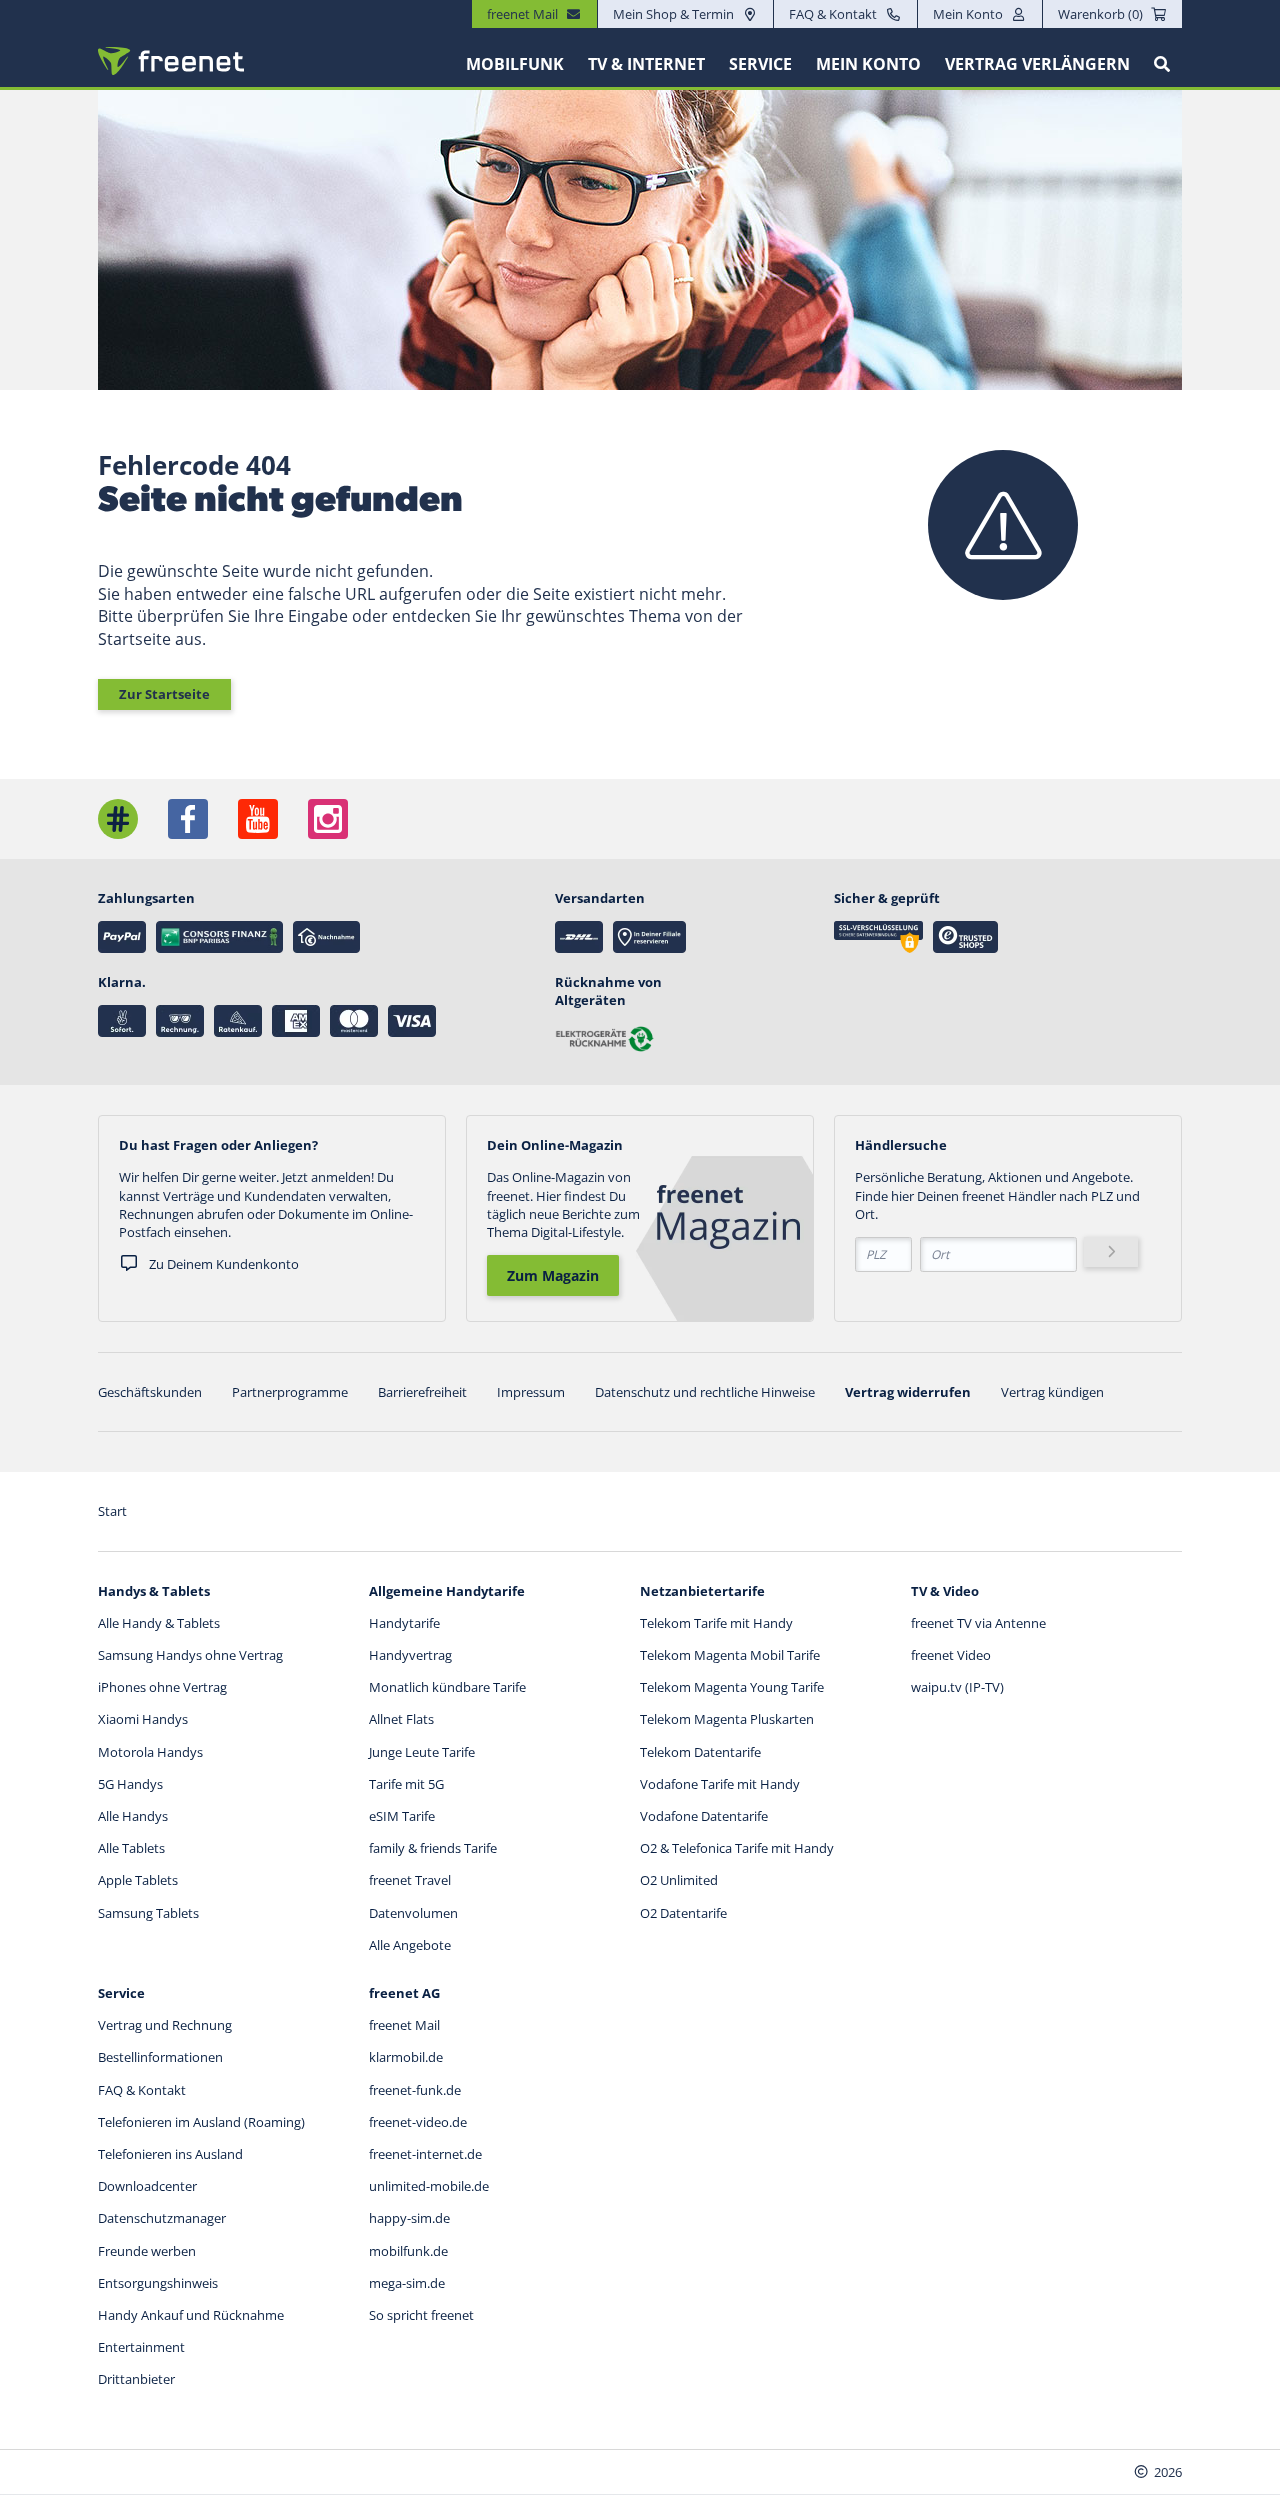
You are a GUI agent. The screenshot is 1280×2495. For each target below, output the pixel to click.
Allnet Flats (401, 1719)
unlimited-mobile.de (429, 2186)
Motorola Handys (150, 1752)
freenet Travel (410, 1880)
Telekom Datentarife (700, 1752)
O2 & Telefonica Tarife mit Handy (737, 1848)
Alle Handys (133, 1816)
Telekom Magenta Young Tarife (732, 1687)
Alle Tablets (131, 1848)
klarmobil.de (406, 2057)
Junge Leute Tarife (422, 1752)
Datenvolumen (413, 1913)
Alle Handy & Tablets (159, 1623)
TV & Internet (646, 64)
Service (760, 64)
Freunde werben (147, 2251)
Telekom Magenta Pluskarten (727, 1719)
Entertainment (141, 2347)
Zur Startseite (164, 694)
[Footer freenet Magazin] (118, 819)
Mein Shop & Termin (673, 14)
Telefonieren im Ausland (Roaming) (201, 2122)
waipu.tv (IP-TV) (957, 1687)
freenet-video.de (418, 2122)
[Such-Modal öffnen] (1162, 64)
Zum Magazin (553, 1275)
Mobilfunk (515, 64)
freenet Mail (404, 2025)
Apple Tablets (138, 1880)
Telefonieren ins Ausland (170, 2154)
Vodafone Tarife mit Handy (720, 1784)
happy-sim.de (409, 2218)
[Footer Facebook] (188, 819)
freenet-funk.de (415, 2090)
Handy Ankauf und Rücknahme (191, 2315)
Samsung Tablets (148, 1913)
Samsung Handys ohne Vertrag (190, 1655)
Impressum (531, 1392)
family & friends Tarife (433, 1848)
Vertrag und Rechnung (165, 2025)
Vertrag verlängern (1037, 64)
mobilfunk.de (408, 2251)
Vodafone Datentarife (704, 1816)
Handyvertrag (410, 1655)
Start (112, 1511)
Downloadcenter (147, 2186)
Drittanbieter (136, 2379)
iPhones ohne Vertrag (162, 1687)
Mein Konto (968, 14)
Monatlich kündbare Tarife (447, 1687)
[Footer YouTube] (258, 819)
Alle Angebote (410, 1945)
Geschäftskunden (150, 1392)
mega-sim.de (407, 2283)
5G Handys (130, 1784)
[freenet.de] (171, 61)
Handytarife (404, 1623)
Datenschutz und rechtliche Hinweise (705, 1392)
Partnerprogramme (290, 1392)
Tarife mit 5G (406, 1784)
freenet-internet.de (425, 2154)
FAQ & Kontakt (833, 14)
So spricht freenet (421, 2315)
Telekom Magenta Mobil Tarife (730, 1655)
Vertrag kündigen (1052, 1392)
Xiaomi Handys (143, 1719)
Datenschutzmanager (162, 2218)
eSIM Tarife (402, 1816)
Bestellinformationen (160, 2057)
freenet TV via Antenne (978, 1623)
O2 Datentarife (683, 1913)
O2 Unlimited (679, 1880)
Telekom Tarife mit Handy (716, 1623)
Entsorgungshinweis (158, 2283)
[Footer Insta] (328, 819)
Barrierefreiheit (422, 1392)
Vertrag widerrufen (908, 1392)
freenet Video (951, 1655)
